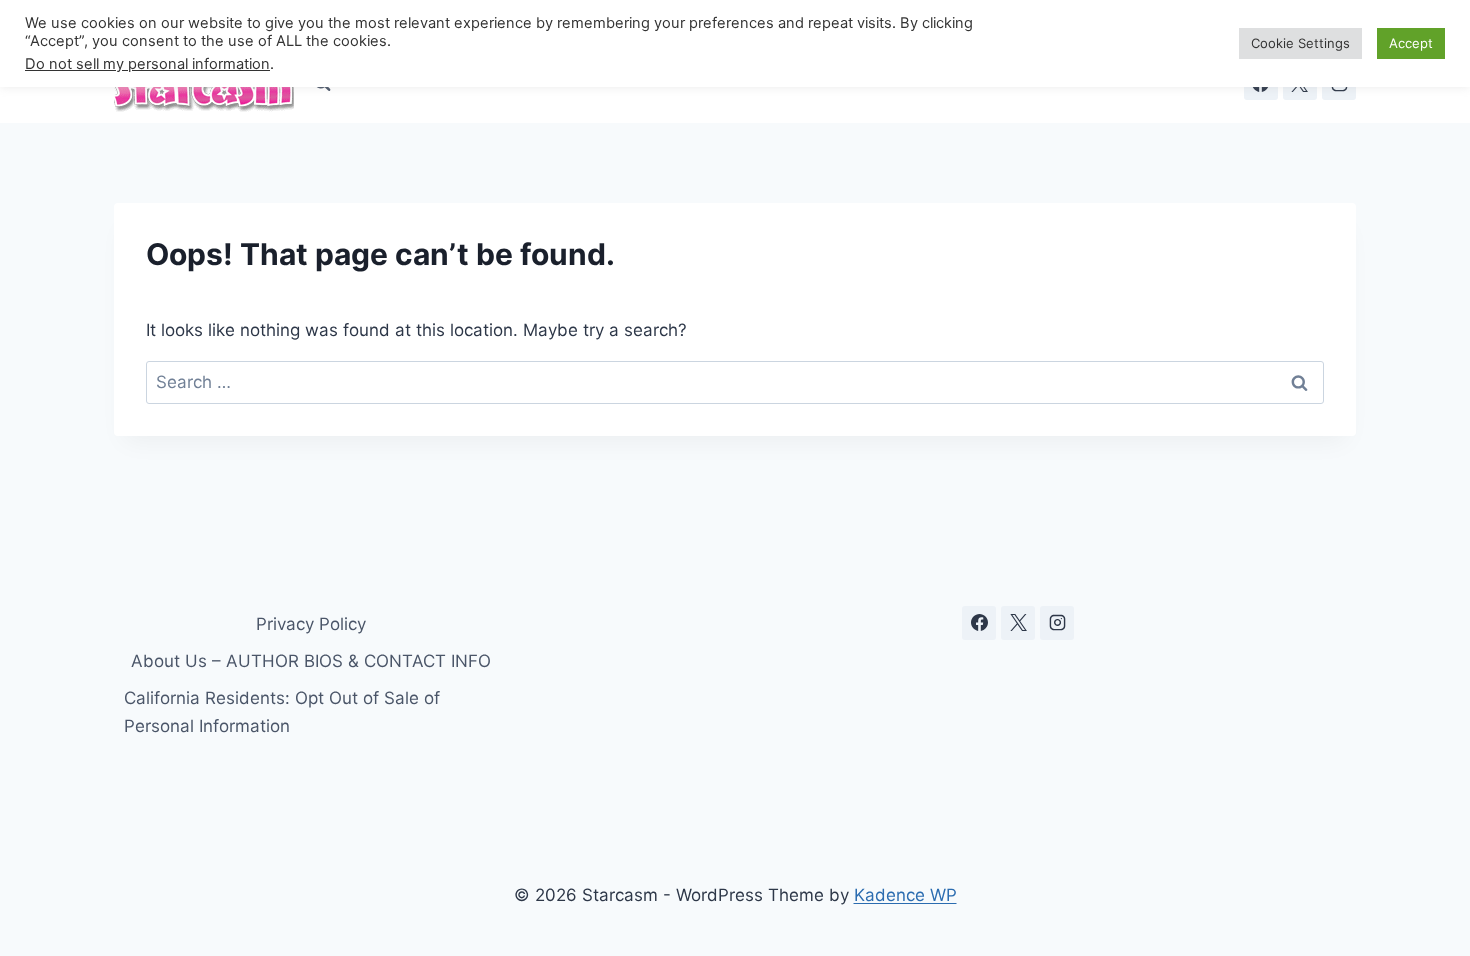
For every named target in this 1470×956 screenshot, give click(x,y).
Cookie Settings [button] (1300, 43)
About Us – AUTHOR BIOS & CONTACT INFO (311, 661)
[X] (1018, 623)
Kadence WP (905, 895)
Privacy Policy (311, 624)
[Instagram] (1057, 623)
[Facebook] (979, 623)
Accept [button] (1411, 43)
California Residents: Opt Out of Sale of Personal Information (282, 711)
